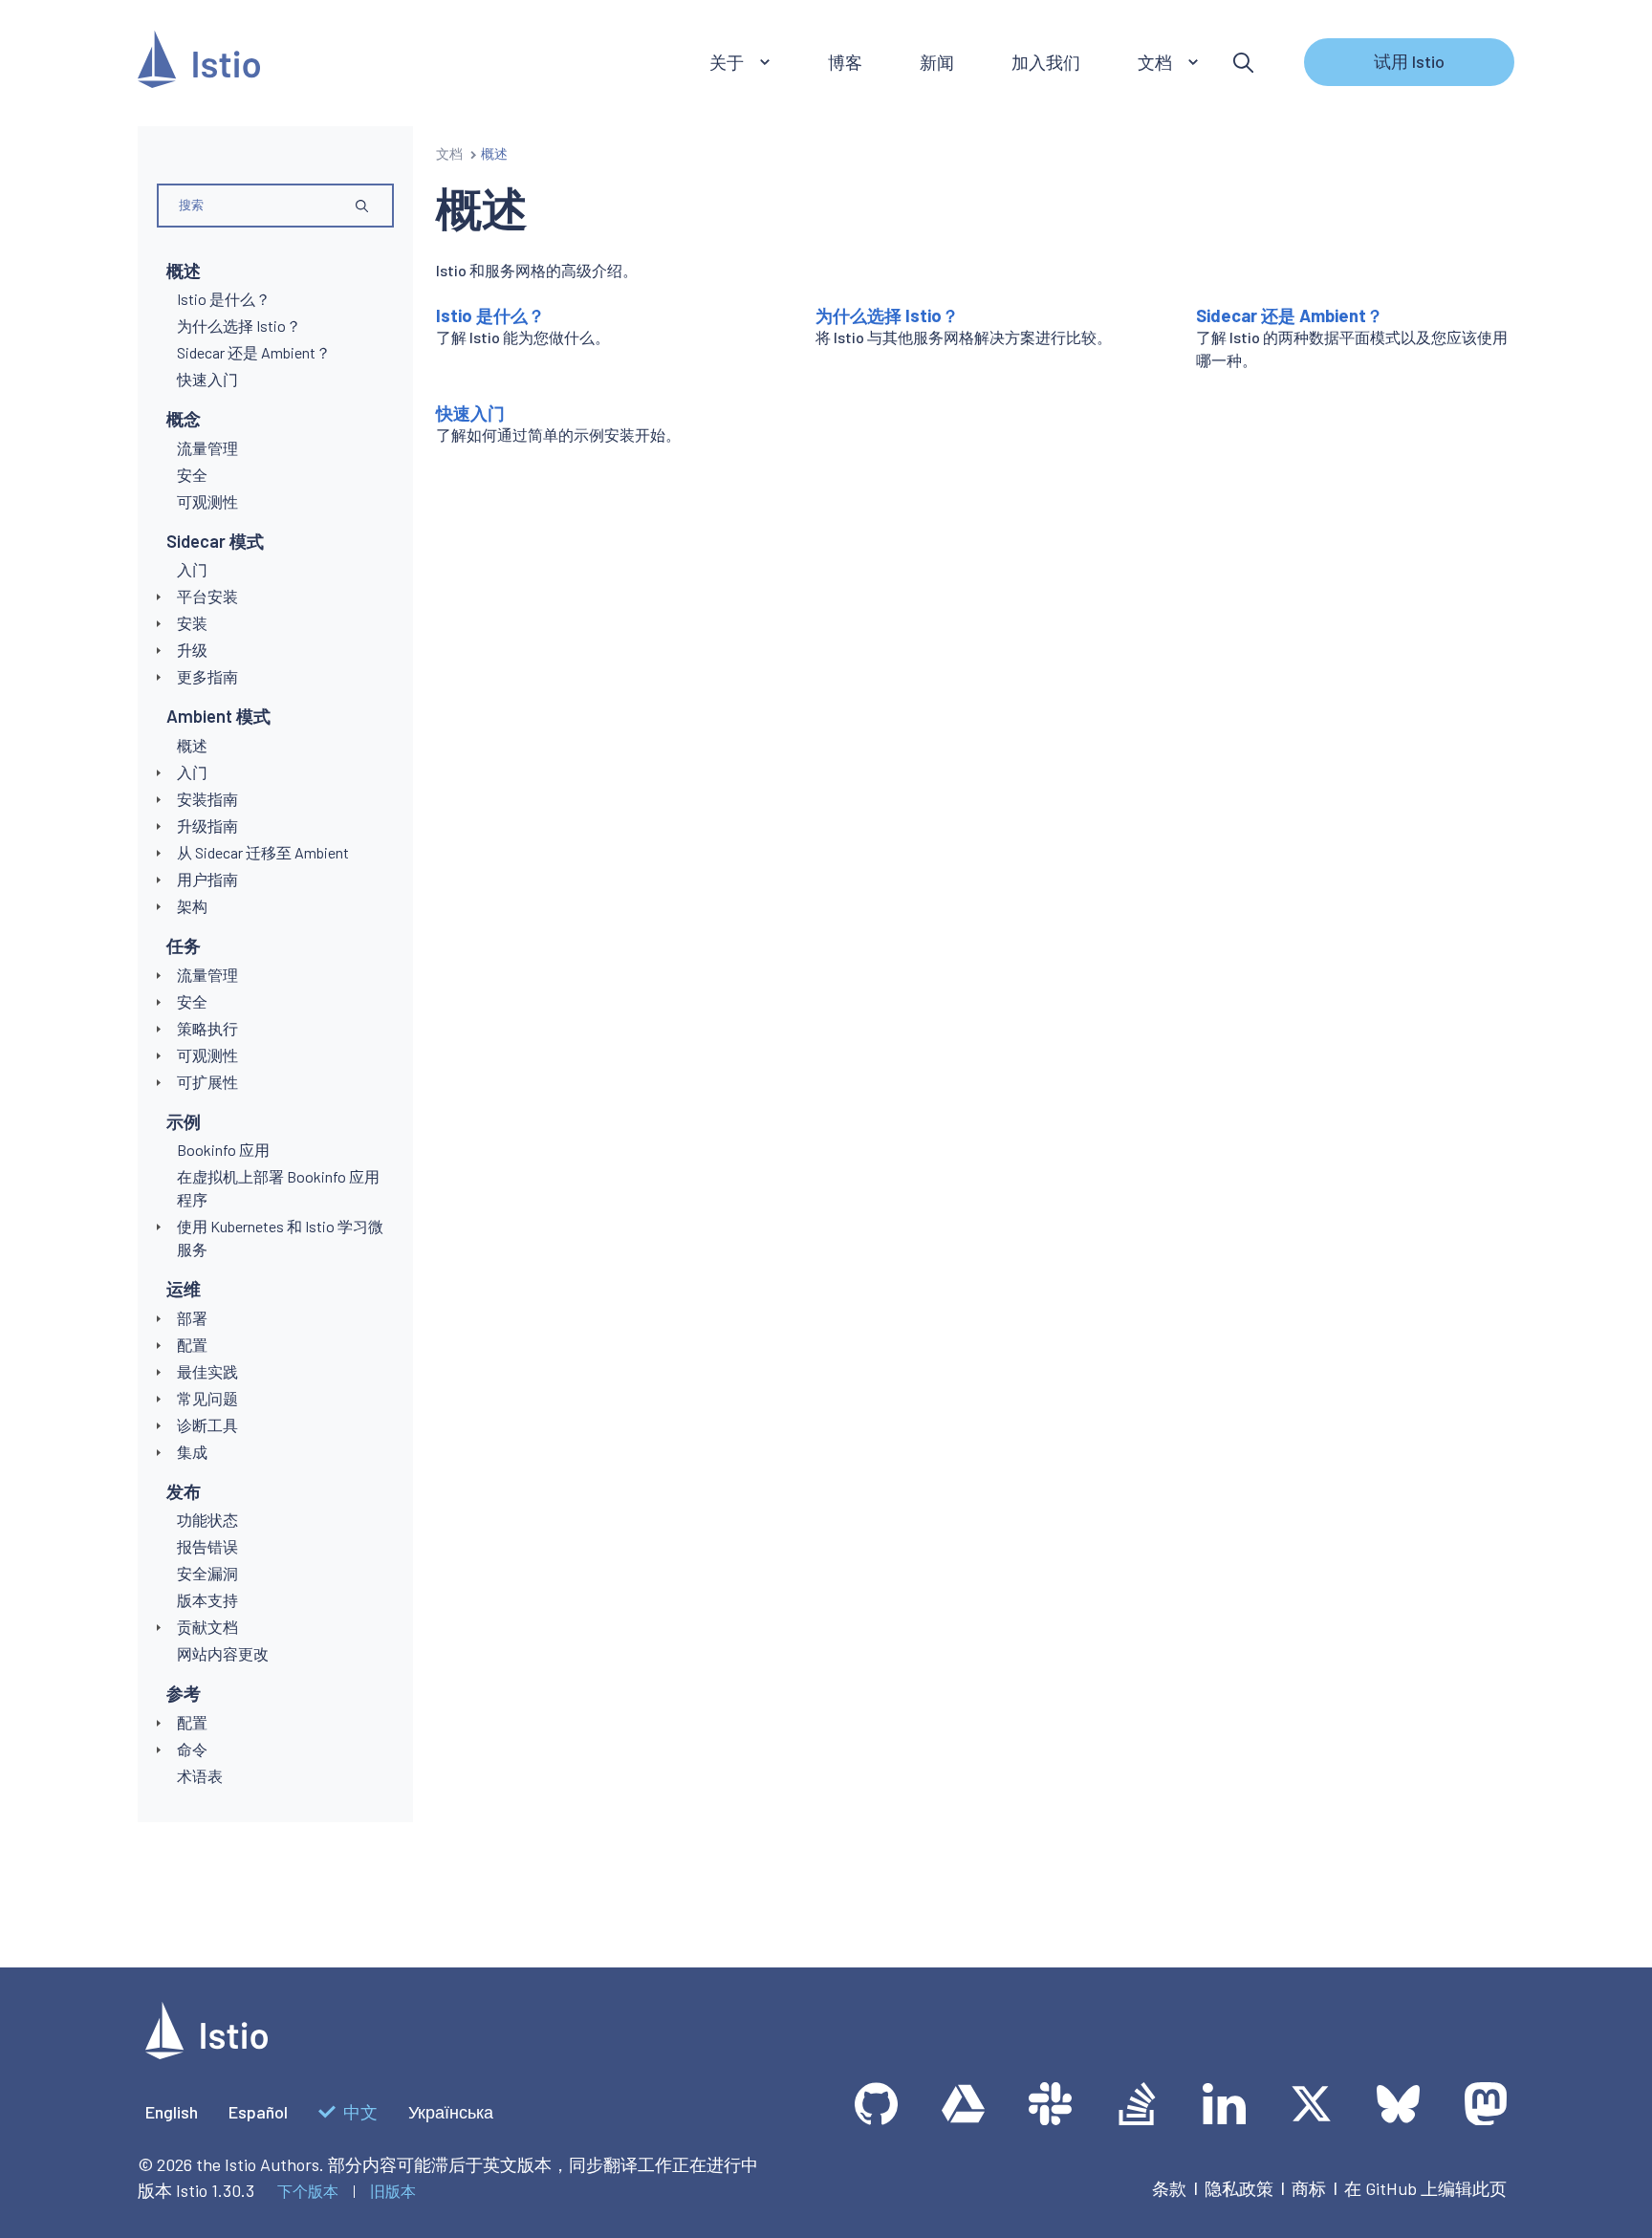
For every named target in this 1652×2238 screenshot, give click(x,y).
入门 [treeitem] (192, 569)
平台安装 (207, 596)
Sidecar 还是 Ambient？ (1290, 315)
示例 (184, 1121)
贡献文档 (207, 1627)
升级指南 (207, 826)
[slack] (1050, 2104)
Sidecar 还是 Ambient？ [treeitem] (254, 352)
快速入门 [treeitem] (207, 379)
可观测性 (207, 1055)
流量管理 (207, 975)
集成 (192, 1452)
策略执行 (207, 1028)
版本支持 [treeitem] (207, 1600)
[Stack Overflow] (1137, 2104)
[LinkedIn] (1224, 2104)
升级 (192, 650)
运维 (184, 1289)
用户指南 (207, 879)
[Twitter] (1311, 2104)
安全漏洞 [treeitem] (207, 1573)
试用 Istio (1409, 61)
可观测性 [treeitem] (207, 501)
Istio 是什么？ (490, 315)
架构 (192, 906)
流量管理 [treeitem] (207, 448)
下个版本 (308, 2191)
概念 (184, 419)
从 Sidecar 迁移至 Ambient (263, 852)
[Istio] (199, 63)
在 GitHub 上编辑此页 (1425, 2188)
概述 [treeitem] (192, 745)
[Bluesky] (1398, 2104)
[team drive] (963, 2104)
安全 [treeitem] (192, 475)
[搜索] (1243, 63)
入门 (192, 772)
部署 (192, 1318)
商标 (1309, 2188)
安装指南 (207, 799)
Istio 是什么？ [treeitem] (224, 299)
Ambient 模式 (218, 716)
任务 (184, 945)
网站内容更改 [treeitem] (223, 1653)
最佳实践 (207, 1371)
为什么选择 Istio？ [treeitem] (239, 326)
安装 (192, 623)
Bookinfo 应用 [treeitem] (223, 1150)
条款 (1169, 2188)
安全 (192, 1001)
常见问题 (207, 1398)
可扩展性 (207, 1082)
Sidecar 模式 (215, 541)
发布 (184, 1491)
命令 (192, 1749)
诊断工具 (207, 1425)
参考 (184, 1693)
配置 (192, 1345)
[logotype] (206, 2053)
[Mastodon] (1485, 2104)
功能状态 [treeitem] (207, 1520)
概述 (184, 271)
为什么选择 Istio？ (887, 315)
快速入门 (470, 413)
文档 (449, 153)
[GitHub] (876, 2104)
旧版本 (393, 2191)
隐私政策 (1239, 2188)
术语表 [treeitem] (200, 1776)
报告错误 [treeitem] (207, 1546)
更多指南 (207, 676)
